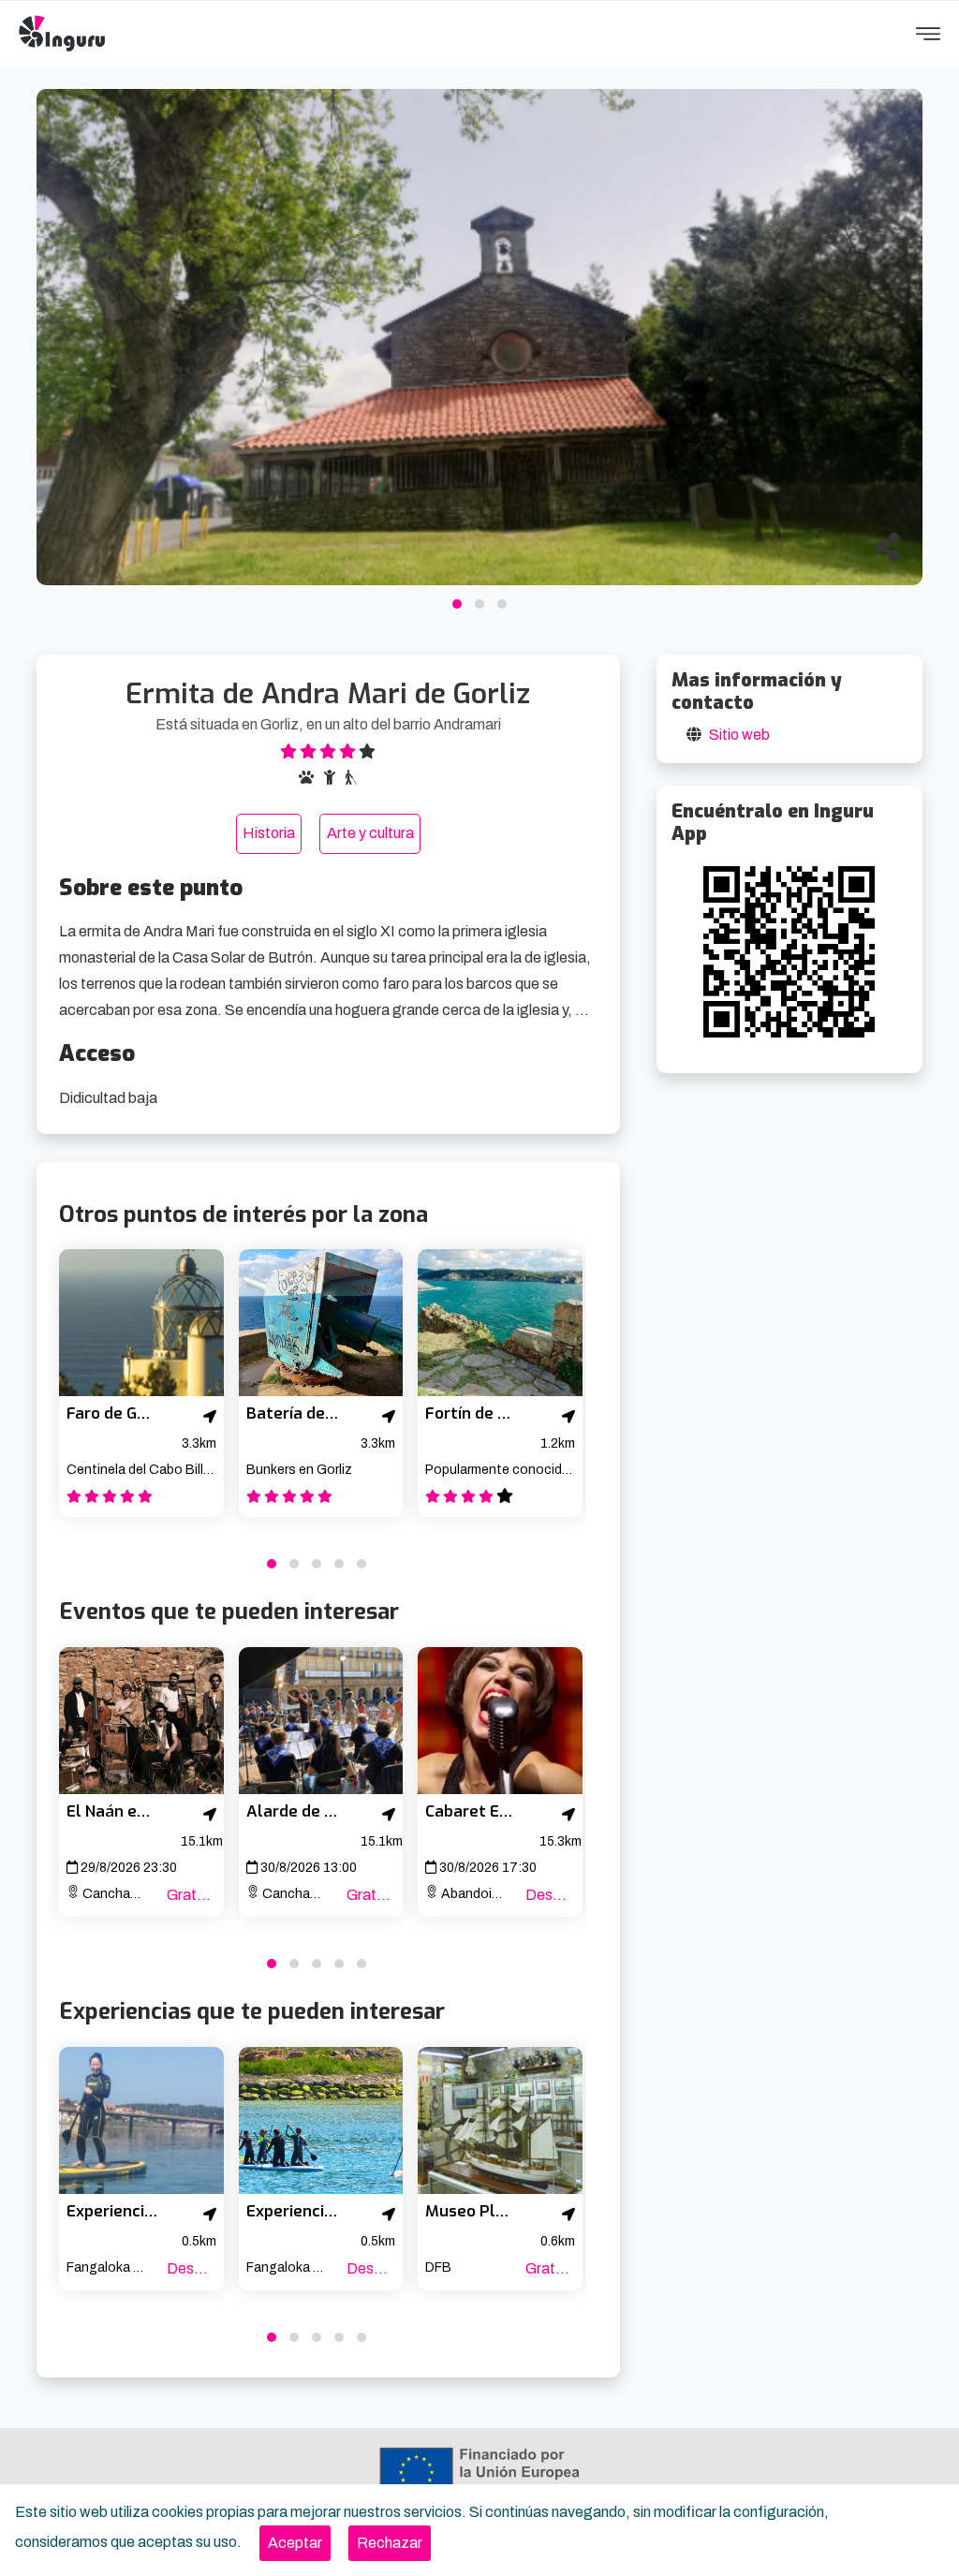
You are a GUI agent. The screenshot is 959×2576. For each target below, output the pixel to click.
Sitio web (739, 735)
